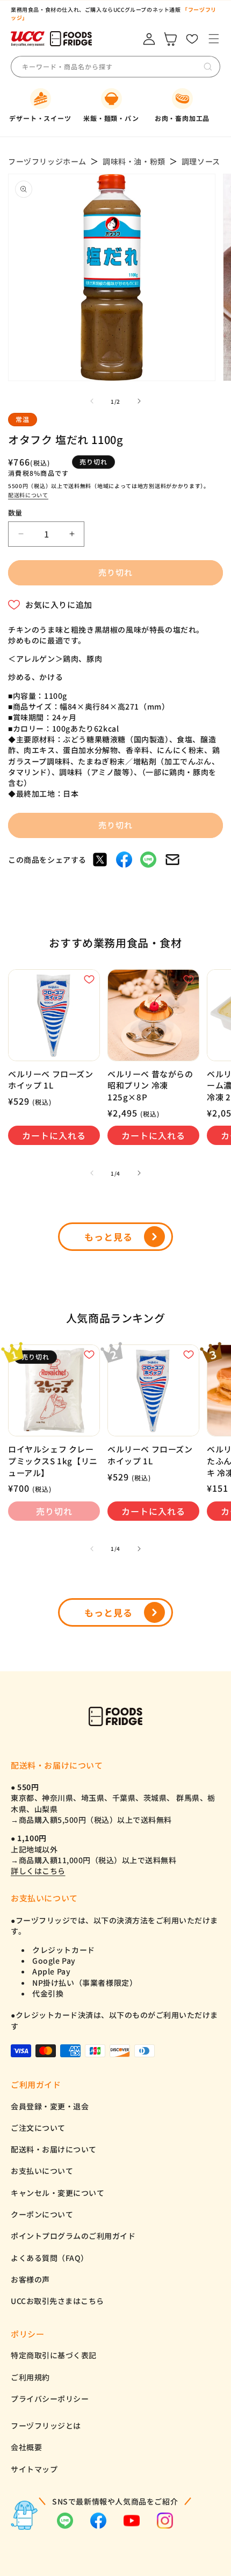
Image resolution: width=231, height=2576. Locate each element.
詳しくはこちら (38, 1871)
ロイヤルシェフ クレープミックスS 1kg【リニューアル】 (53, 1461)
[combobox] (102, 67)
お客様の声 (30, 2279)
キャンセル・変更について (57, 2193)
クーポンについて (42, 2214)
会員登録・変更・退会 (50, 2106)
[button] (214, 39)
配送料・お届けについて (54, 2149)
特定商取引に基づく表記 (54, 2355)
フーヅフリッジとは (46, 2425)
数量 (15, 513)
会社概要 (26, 2447)
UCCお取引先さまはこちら (57, 2301)
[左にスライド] (92, 401)
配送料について (28, 495)
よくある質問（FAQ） (50, 2258)
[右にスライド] (139, 401)
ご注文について (38, 2128)
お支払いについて (42, 2171)
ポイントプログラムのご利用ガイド (73, 2236)
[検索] (208, 67)
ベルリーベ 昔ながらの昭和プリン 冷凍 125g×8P (150, 1085)
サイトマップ (34, 2469)
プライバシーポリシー (50, 2399)
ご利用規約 (30, 2377)
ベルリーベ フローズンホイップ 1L (51, 1080)
